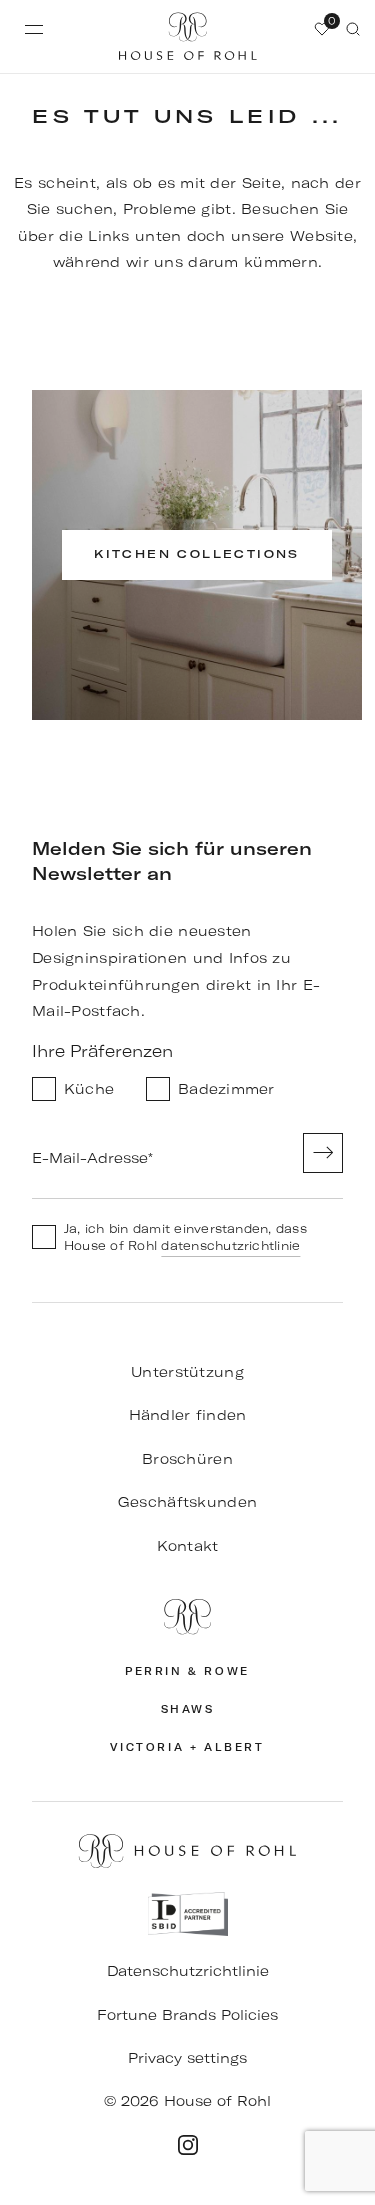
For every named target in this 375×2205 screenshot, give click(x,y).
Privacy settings (187, 2058)
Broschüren (187, 1459)
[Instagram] (188, 2145)
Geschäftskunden (187, 1502)
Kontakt (188, 1546)
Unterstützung (187, 1372)
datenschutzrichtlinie (230, 1245)
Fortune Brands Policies (187, 2015)
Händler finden (188, 1415)
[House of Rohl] (187, 1617)
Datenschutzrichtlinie (188, 1971)
